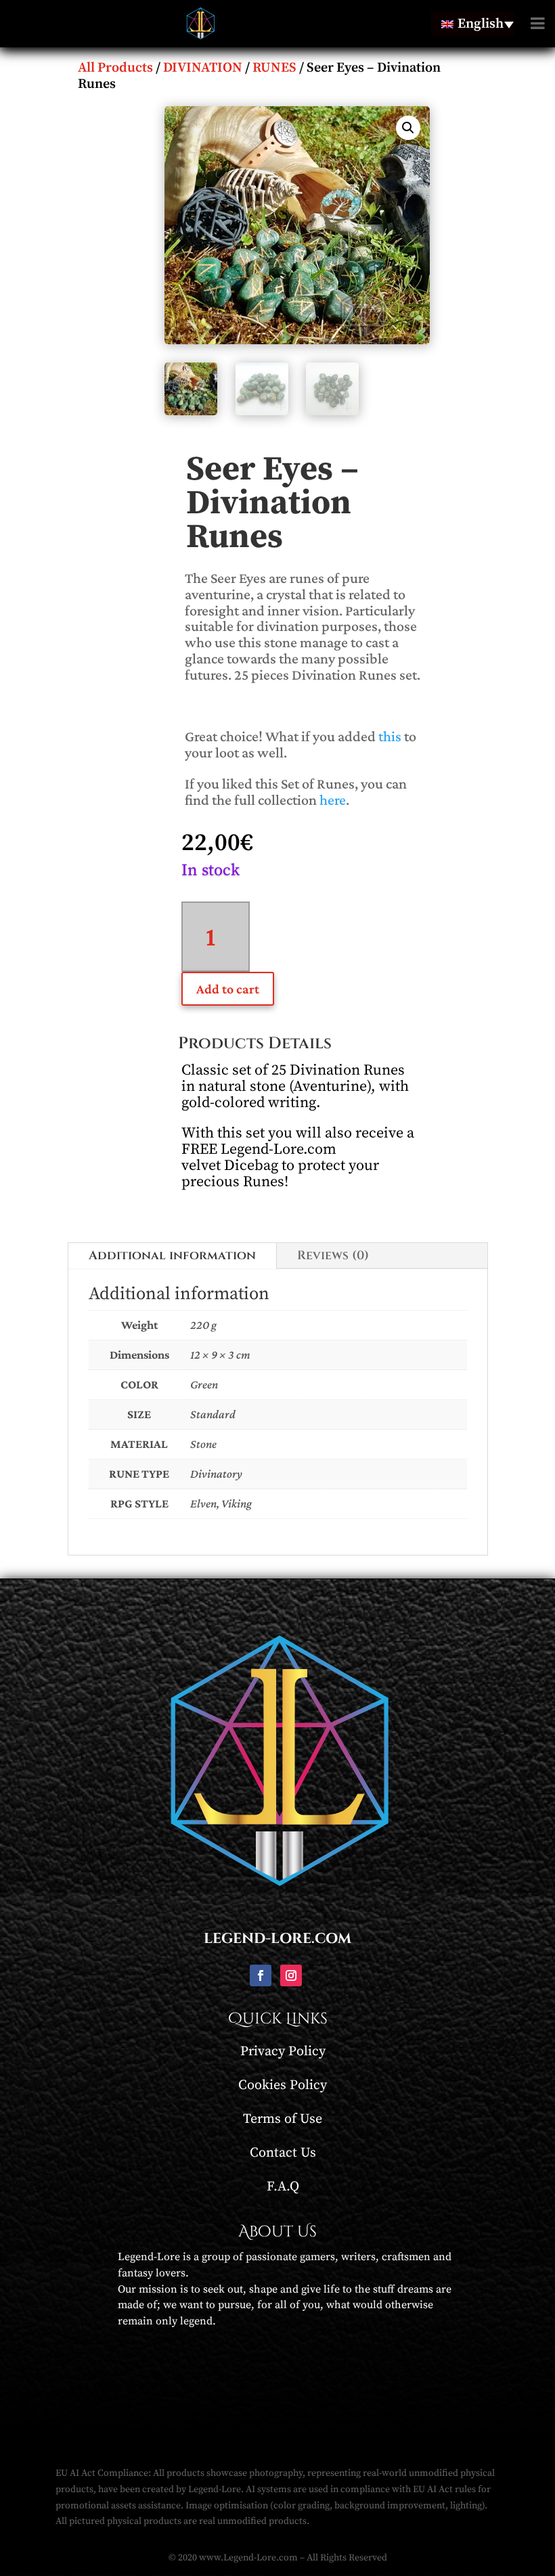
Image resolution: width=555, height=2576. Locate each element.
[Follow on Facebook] (261, 1975)
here (333, 800)
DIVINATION (203, 68)
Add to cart (228, 989)
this (390, 736)
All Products (115, 68)
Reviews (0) (333, 1256)
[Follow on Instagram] (291, 1975)
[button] (408, 128)
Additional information (172, 1256)
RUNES (274, 68)
